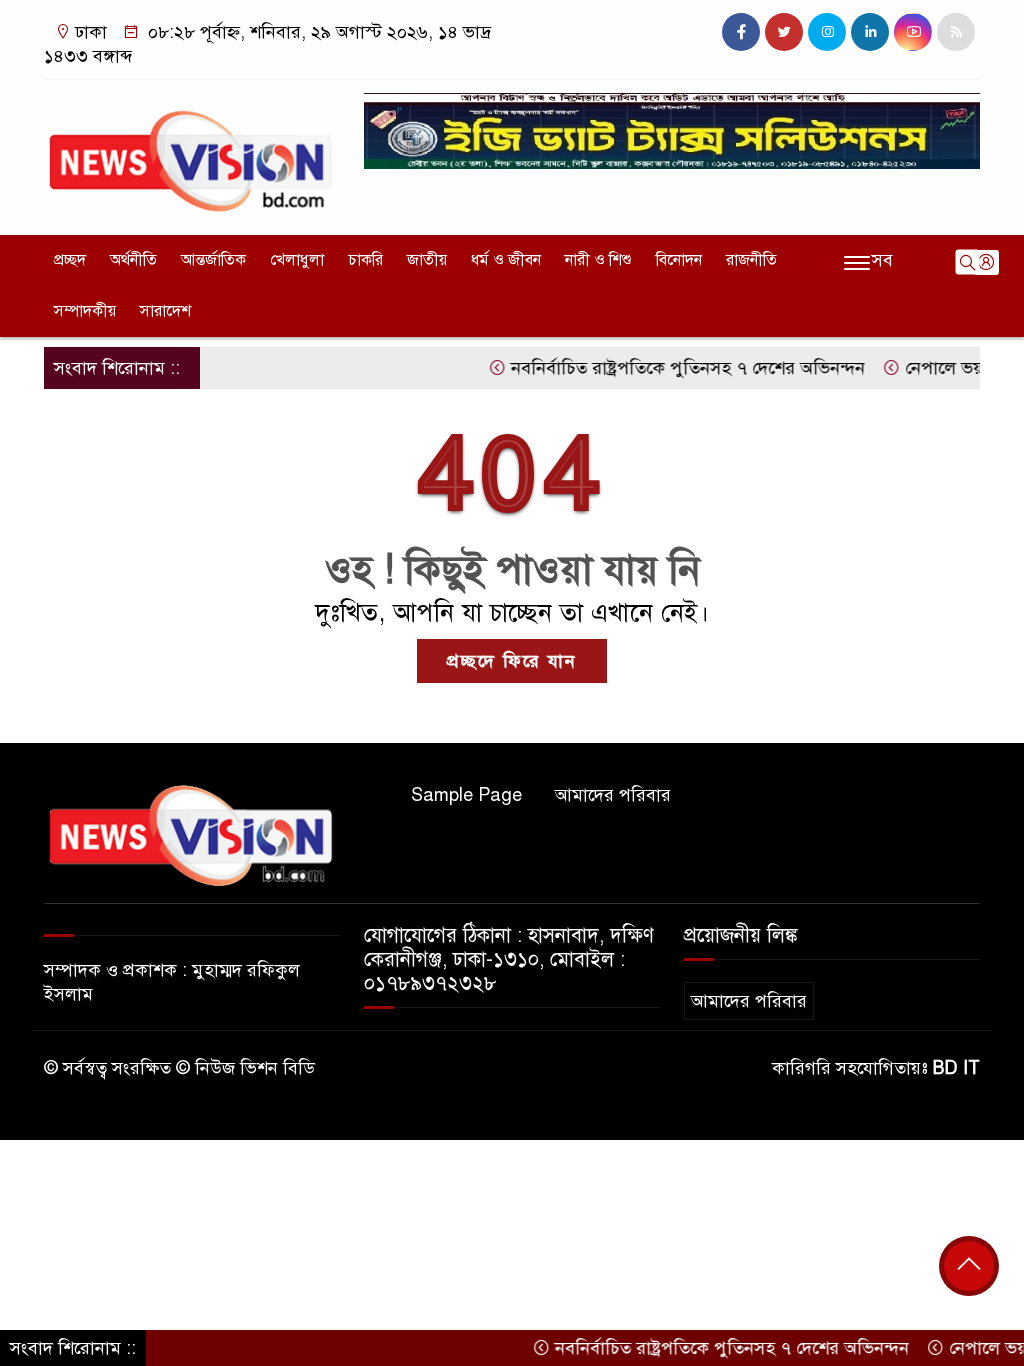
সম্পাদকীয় (85, 311)
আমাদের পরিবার (613, 795)
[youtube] (913, 32)
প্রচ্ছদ (70, 260)
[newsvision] (192, 153)
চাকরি (365, 260)
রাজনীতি (751, 260)
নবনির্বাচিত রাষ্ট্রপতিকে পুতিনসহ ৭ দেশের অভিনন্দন (663, 368)
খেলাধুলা (297, 260)
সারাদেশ (165, 311)
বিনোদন (679, 260)
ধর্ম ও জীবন (506, 260)
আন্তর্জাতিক (213, 260)
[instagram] (827, 32)
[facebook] (741, 32)
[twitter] (784, 32)
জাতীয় (427, 260)
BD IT (956, 1068)
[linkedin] (870, 32)
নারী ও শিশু (598, 260)
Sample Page (466, 795)
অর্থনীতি (133, 260)
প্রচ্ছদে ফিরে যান (512, 661)
